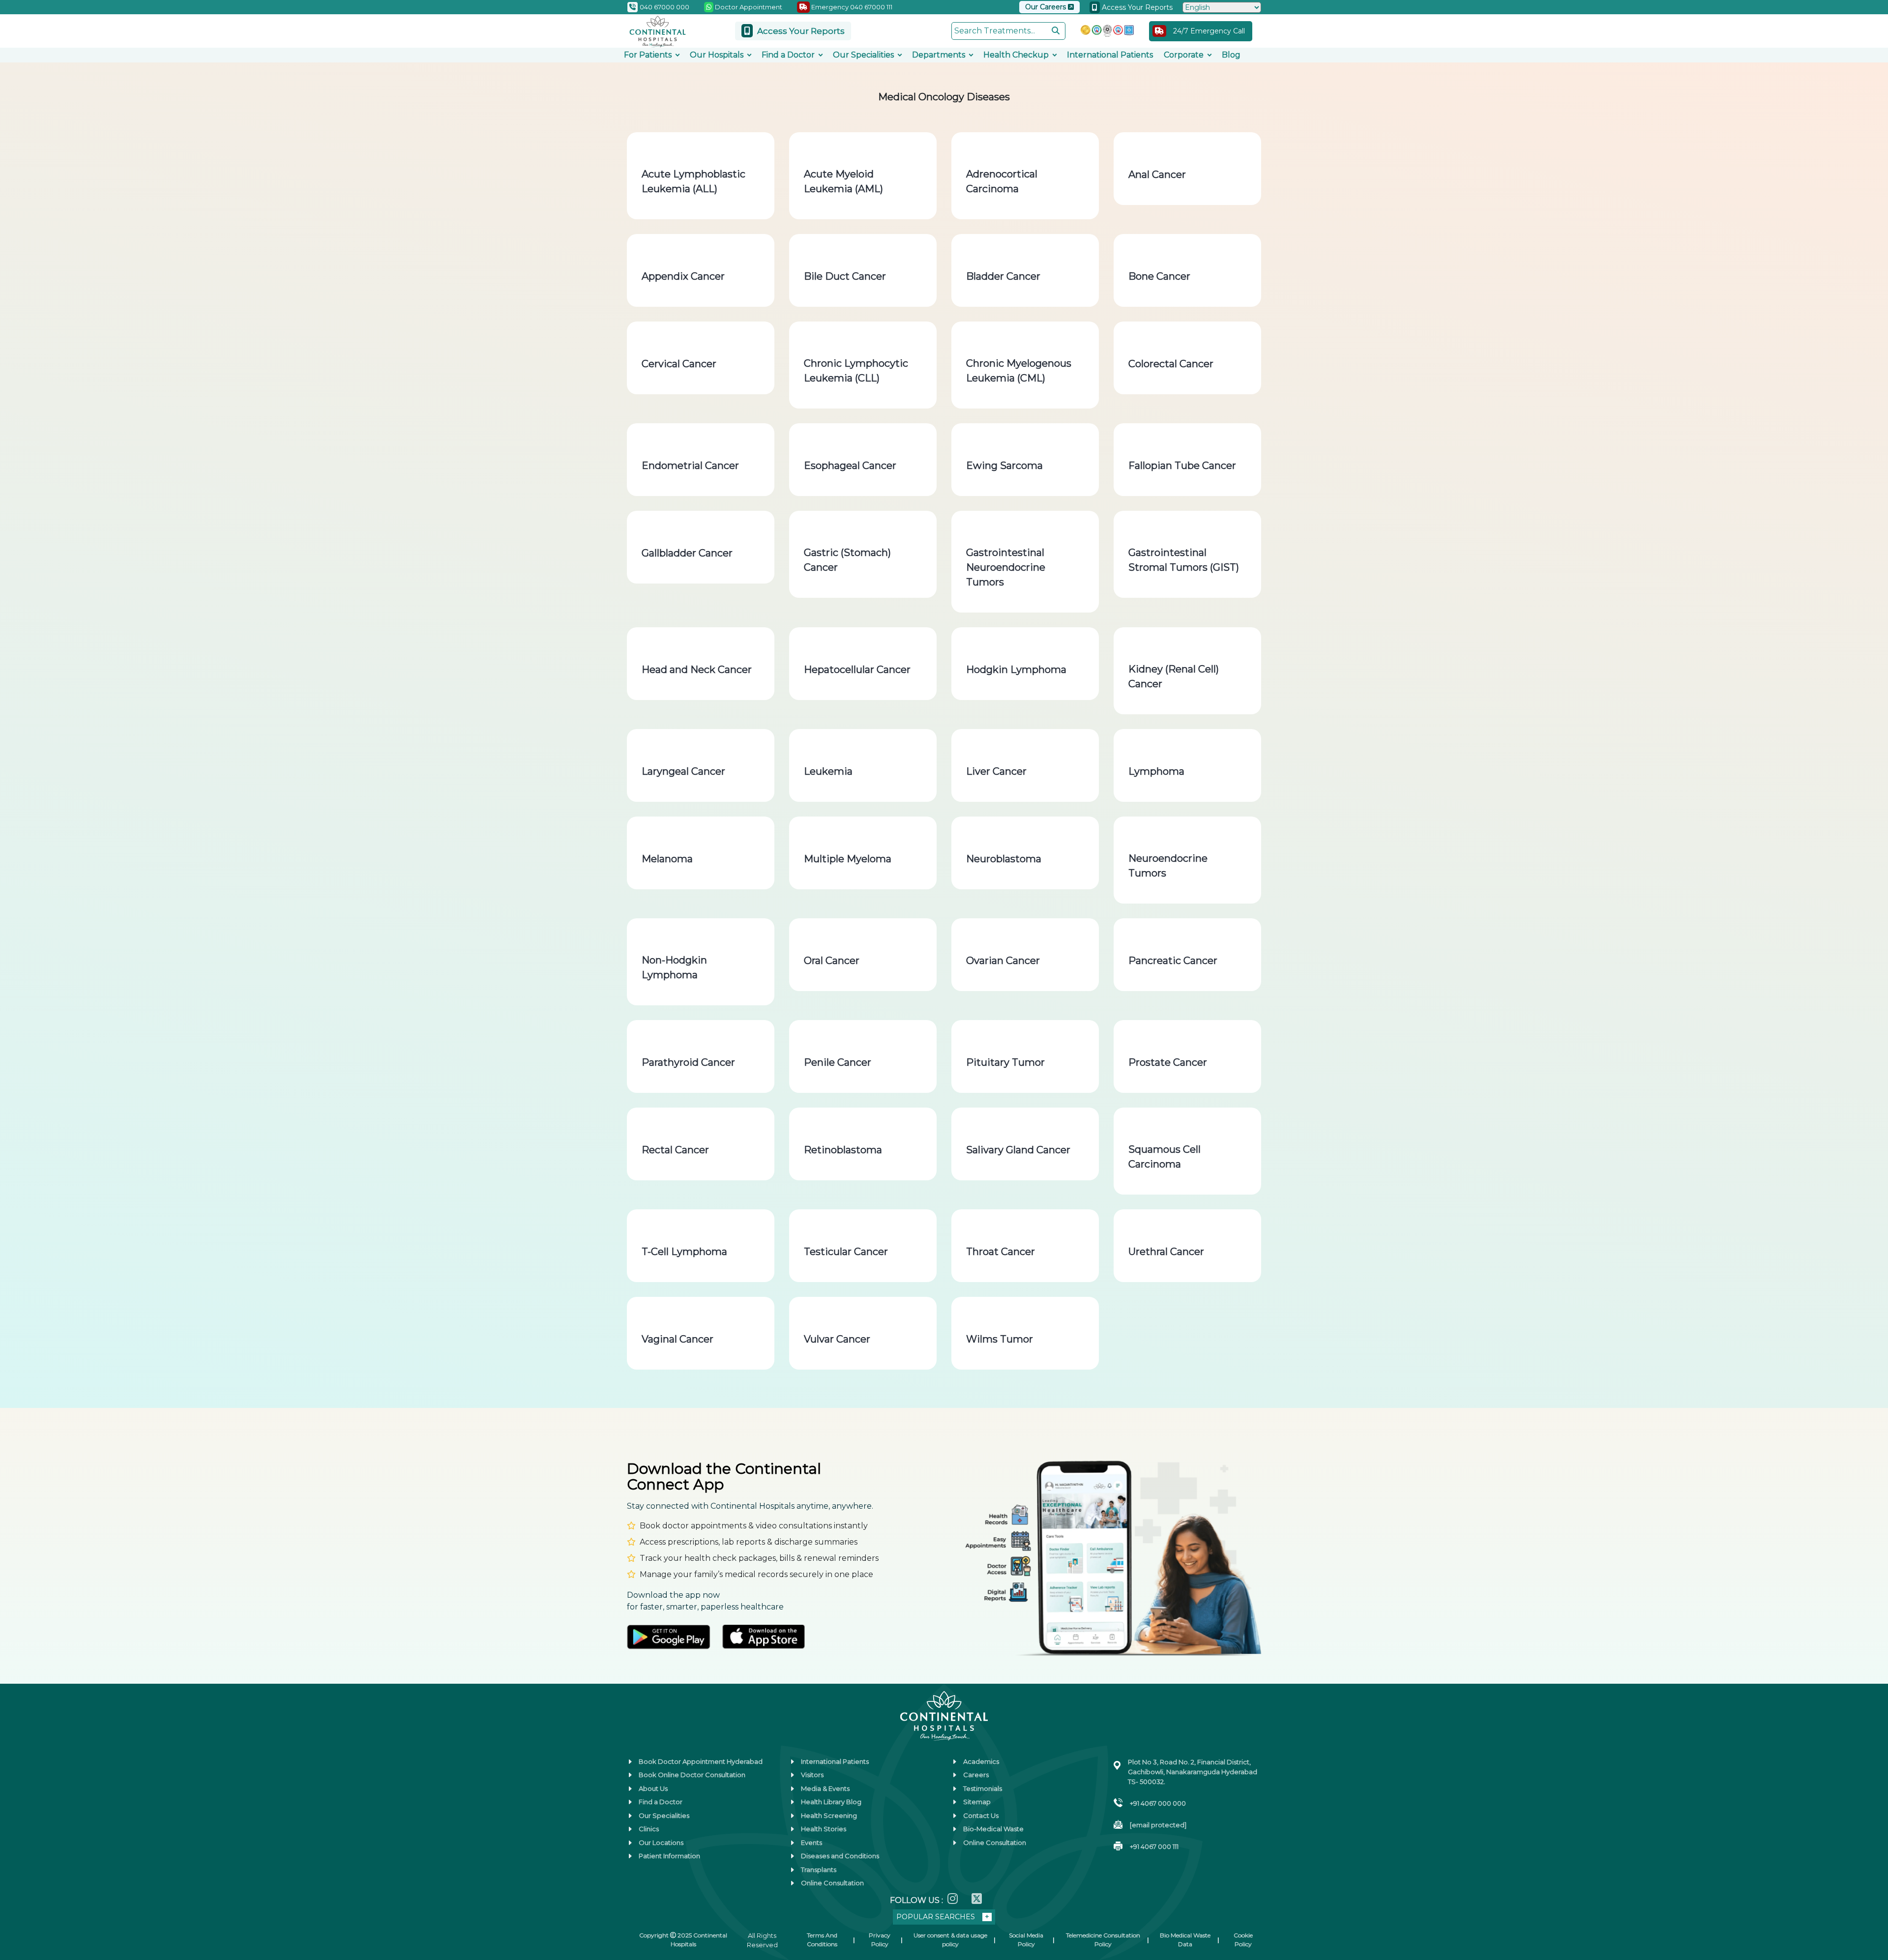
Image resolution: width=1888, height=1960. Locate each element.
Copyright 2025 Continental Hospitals (683, 1940)
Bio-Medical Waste (993, 1829)
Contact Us (981, 1815)
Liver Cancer (996, 771)
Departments (939, 55)
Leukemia (828, 771)
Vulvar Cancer (837, 1339)
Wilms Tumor (1000, 1339)
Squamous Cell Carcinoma (1165, 1157)
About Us (653, 1788)
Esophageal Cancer (850, 466)
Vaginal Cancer (678, 1339)
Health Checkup (1016, 55)
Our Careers (1047, 7)
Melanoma (667, 859)
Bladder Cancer (1003, 276)
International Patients (1110, 55)
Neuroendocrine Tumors (1168, 866)
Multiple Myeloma (848, 859)
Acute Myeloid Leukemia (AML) (843, 181)
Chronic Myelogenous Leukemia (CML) (1019, 371)
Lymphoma (1156, 771)
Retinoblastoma (843, 1150)
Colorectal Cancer (1171, 364)
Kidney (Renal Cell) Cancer (1174, 676)
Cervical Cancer (679, 364)
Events (811, 1843)
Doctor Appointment (748, 7)
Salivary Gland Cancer (1018, 1150)
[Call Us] (19, 1872)
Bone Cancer (1159, 276)
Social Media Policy (1026, 1940)
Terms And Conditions (822, 1940)
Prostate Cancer (1168, 1062)
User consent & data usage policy (950, 1940)
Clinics (649, 1829)
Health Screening (829, 1815)
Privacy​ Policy (880, 1940)
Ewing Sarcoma (1004, 466)
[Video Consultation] (19, 1842)
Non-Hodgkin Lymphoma (674, 967)
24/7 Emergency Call (1209, 31)
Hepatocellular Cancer (857, 670)
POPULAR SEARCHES (936, 1917)
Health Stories (824, 1829)
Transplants (819, 1870)
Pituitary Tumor (1005, 1062)
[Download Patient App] (19, 1933)
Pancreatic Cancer (1173, 961)
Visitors (812, 1775)
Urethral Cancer (1166, 1252)
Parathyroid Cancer (688, 1062)
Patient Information (669, 1856)
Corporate (1184, 55)
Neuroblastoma (1004, 859)
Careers (976, 1775)
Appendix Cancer (683, 276)
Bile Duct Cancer (845, 276)
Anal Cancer (1157, 175)
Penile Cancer (838, 1062)
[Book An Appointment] (19, 1903)
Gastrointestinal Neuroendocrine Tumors (1006, 567)
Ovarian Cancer (1003, 961)
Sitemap (977, 1802)
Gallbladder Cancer (687, 553)
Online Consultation (832, 1883)
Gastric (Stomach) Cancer (847, 560)
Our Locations (661, 1843)
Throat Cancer (1001, 1252)
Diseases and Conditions (840, 1856)
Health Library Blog (831, 1802)
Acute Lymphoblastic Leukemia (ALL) (693, 181)
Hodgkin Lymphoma (1016, 670)
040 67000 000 (664, 7)
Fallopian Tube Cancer (1182, 466)
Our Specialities (863, 55)
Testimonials (983, 1788)
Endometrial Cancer (690, 466)
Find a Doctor (788, 55)
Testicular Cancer (846, 1252)
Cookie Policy (1243, 1940)
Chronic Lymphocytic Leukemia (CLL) (856, 371)
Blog (1231, 55)
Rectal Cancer (675, 1150)
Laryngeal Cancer (683, 771)
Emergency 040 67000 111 (851, 7)
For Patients (648, 55)
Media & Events (825, 1788)
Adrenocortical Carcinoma (1002, 181)
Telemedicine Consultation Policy (1103, 1940)
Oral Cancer (832, 961)
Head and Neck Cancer (697, 670)
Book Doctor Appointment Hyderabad (701, 1761)
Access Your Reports (1136, 7)
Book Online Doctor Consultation (692, 1775)
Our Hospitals (717, 55)
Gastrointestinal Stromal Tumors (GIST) (1184, 560)
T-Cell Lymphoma (684, 1252)
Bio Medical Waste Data (1185, 1940)
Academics (981, 1761)
